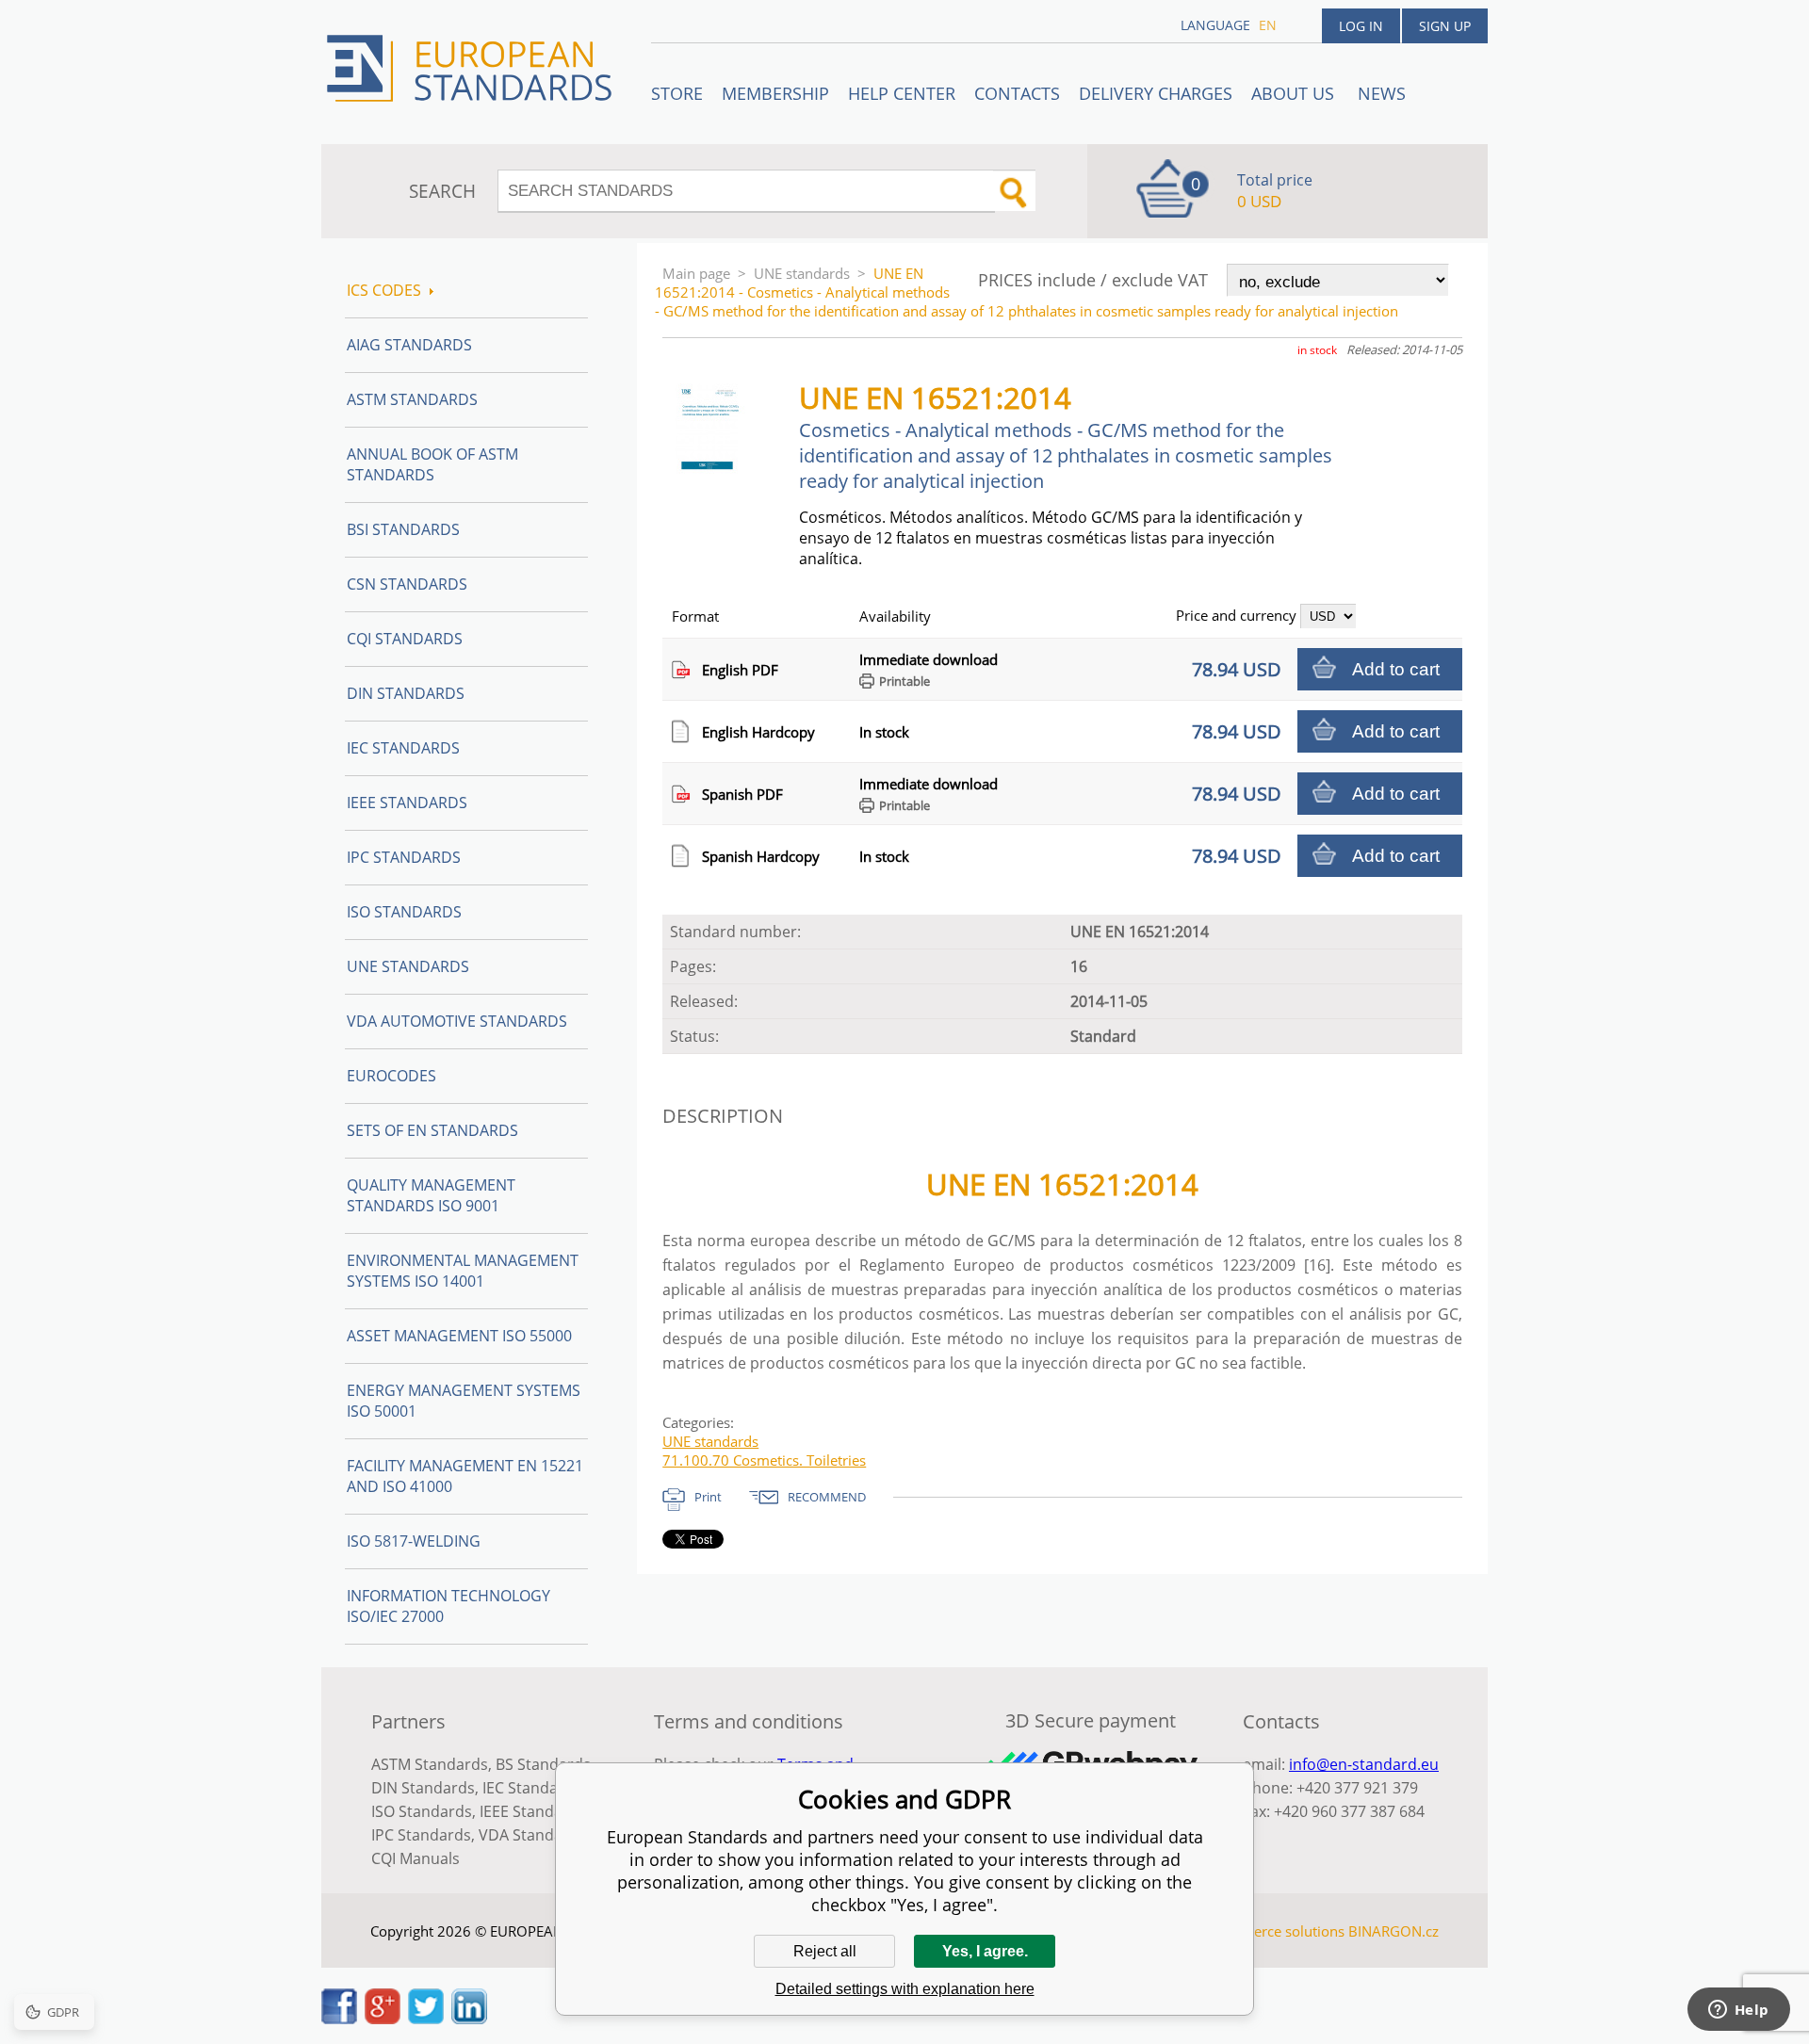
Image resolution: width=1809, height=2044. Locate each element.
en (1268, 25)
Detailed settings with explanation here (905, 1989)
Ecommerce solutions (1275, 1931)
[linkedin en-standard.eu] (469, 2019)
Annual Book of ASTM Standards (432, 464)
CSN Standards (407, 584)
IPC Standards (404, 857)
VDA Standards (532, 1835)
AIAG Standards (409, 345)
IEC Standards (403, 748)
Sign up (1445, 26)
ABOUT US (1295, 93)
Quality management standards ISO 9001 (431, 1195)
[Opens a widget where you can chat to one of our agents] (1738, 2011)
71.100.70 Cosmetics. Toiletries (764, 1460)
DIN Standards (406, 693)
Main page (696, 273)
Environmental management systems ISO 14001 (463, 1271)
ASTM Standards (412, 399)
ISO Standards (404, 912)
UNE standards (802, 273)
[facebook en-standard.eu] (339, 2019)
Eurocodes (391, 1076)
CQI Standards (405, 639)
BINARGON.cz (1393, 1931)
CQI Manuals (416, 1858)
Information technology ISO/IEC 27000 (448, 1606)
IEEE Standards (407, 803)
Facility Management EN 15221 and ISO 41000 (465, 1476)
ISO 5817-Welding (414, 1541)
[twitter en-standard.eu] (426, 2019)
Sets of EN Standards (432, 1130)
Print (708, 1497)
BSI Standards (403, 529)
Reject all (825, 1951)
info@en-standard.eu (1364, 1764)
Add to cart (1396, 669)
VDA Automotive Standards (457, 1021)
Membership (775, 93)
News (1382, 93)
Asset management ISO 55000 (459, 1336)
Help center (902, 93)
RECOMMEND (827, 1497)
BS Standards (543, 1764)
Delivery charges (1156, 93)
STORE (677, 93)
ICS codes (384, 290)
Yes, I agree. (985, 1951)
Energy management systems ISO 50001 (464, 1401)
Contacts (1017, 93)
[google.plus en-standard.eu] (383, 2019)
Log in (1361, 26)
